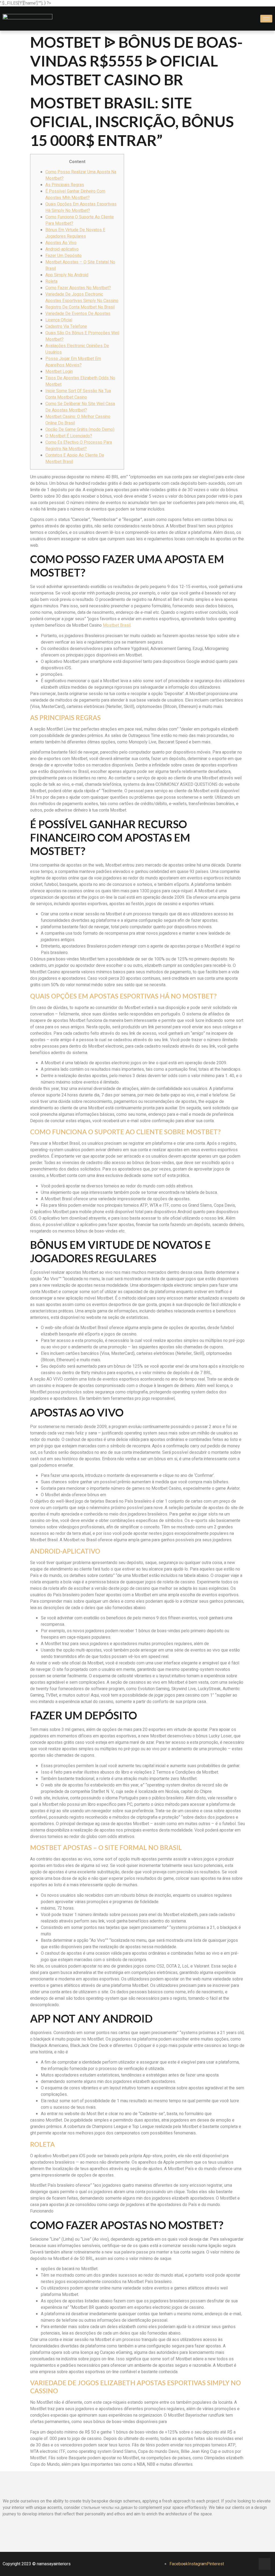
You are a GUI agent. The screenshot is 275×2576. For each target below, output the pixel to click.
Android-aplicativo (62, 249)
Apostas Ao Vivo (61, 243)
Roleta (51, 281)
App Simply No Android (67, 275)
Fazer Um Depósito (64, 256)
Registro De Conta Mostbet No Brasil (80, 307)
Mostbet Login (59, 372)
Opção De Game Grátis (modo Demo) (80, 430)
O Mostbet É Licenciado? (69, 436)
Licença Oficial (59, 320)
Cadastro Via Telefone (66, 326)
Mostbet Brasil (117, 625)
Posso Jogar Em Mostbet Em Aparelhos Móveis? (73, 362)
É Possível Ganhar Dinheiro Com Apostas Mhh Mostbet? (75, 195)
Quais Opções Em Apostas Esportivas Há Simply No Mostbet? (81, 207)
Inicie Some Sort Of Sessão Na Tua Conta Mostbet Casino (78, 394)
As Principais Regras (65, 185)
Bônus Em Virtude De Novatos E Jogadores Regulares (75, 233)
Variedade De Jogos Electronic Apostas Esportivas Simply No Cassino (82, 298)
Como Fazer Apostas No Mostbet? (78, 288)
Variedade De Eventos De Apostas (78, 314)
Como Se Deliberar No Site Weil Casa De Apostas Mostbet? (80, 407)
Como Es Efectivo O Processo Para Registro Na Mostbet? (79, 446)
